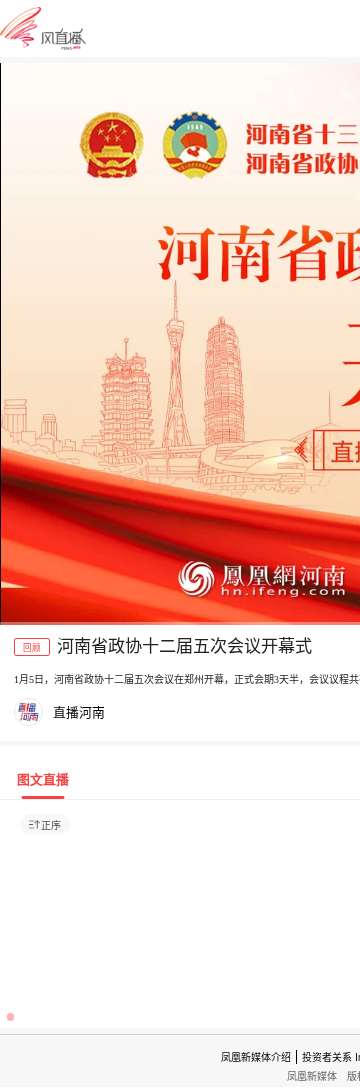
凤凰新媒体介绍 (256, 1057)
